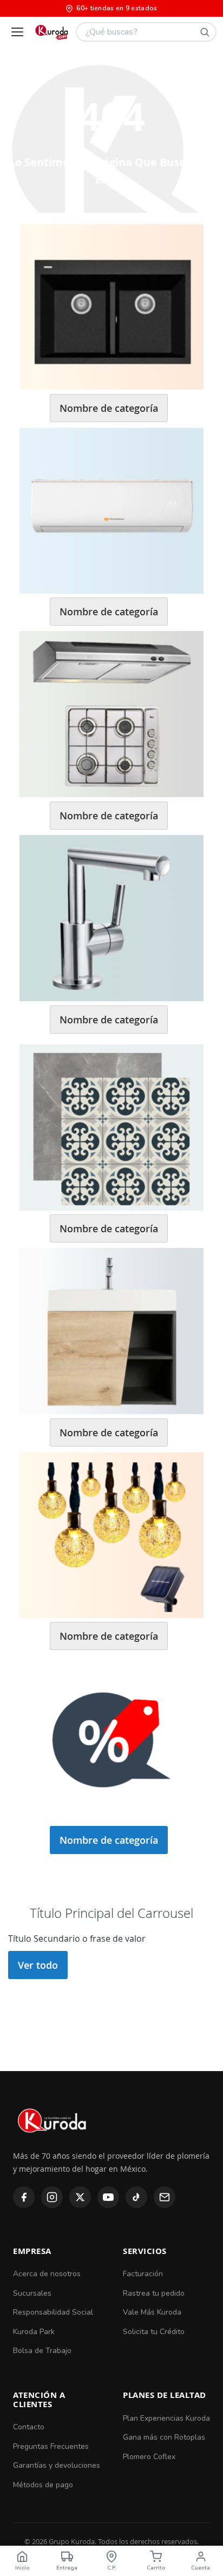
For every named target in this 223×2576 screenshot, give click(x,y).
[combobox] (146, 32)
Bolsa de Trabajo (42, 2351)
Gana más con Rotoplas (164, 2437)
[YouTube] (108, 2197)
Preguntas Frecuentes (51, 2446)
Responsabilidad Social (53, 2312)
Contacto (29, 2427)
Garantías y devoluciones (57, 2465)
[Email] (165, 2197)
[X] (80, 2197)
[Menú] (17, 32)
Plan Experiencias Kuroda (166, 2418)
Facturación (143, 2274)
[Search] (205, 32)
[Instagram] (52, 2197)
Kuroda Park (34, 2332)
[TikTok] (136, 2197)
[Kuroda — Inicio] (53, 2142)
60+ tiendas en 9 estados (117, 8)
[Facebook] (24, 2197)
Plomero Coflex (149, 2457)
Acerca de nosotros (47, 2274)
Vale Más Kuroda (152, 2312)
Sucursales (32, 2293)
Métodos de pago (43, 2485)
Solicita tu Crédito (154, 2332)
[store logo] (51, 32)
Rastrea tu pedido (154, 2293)
